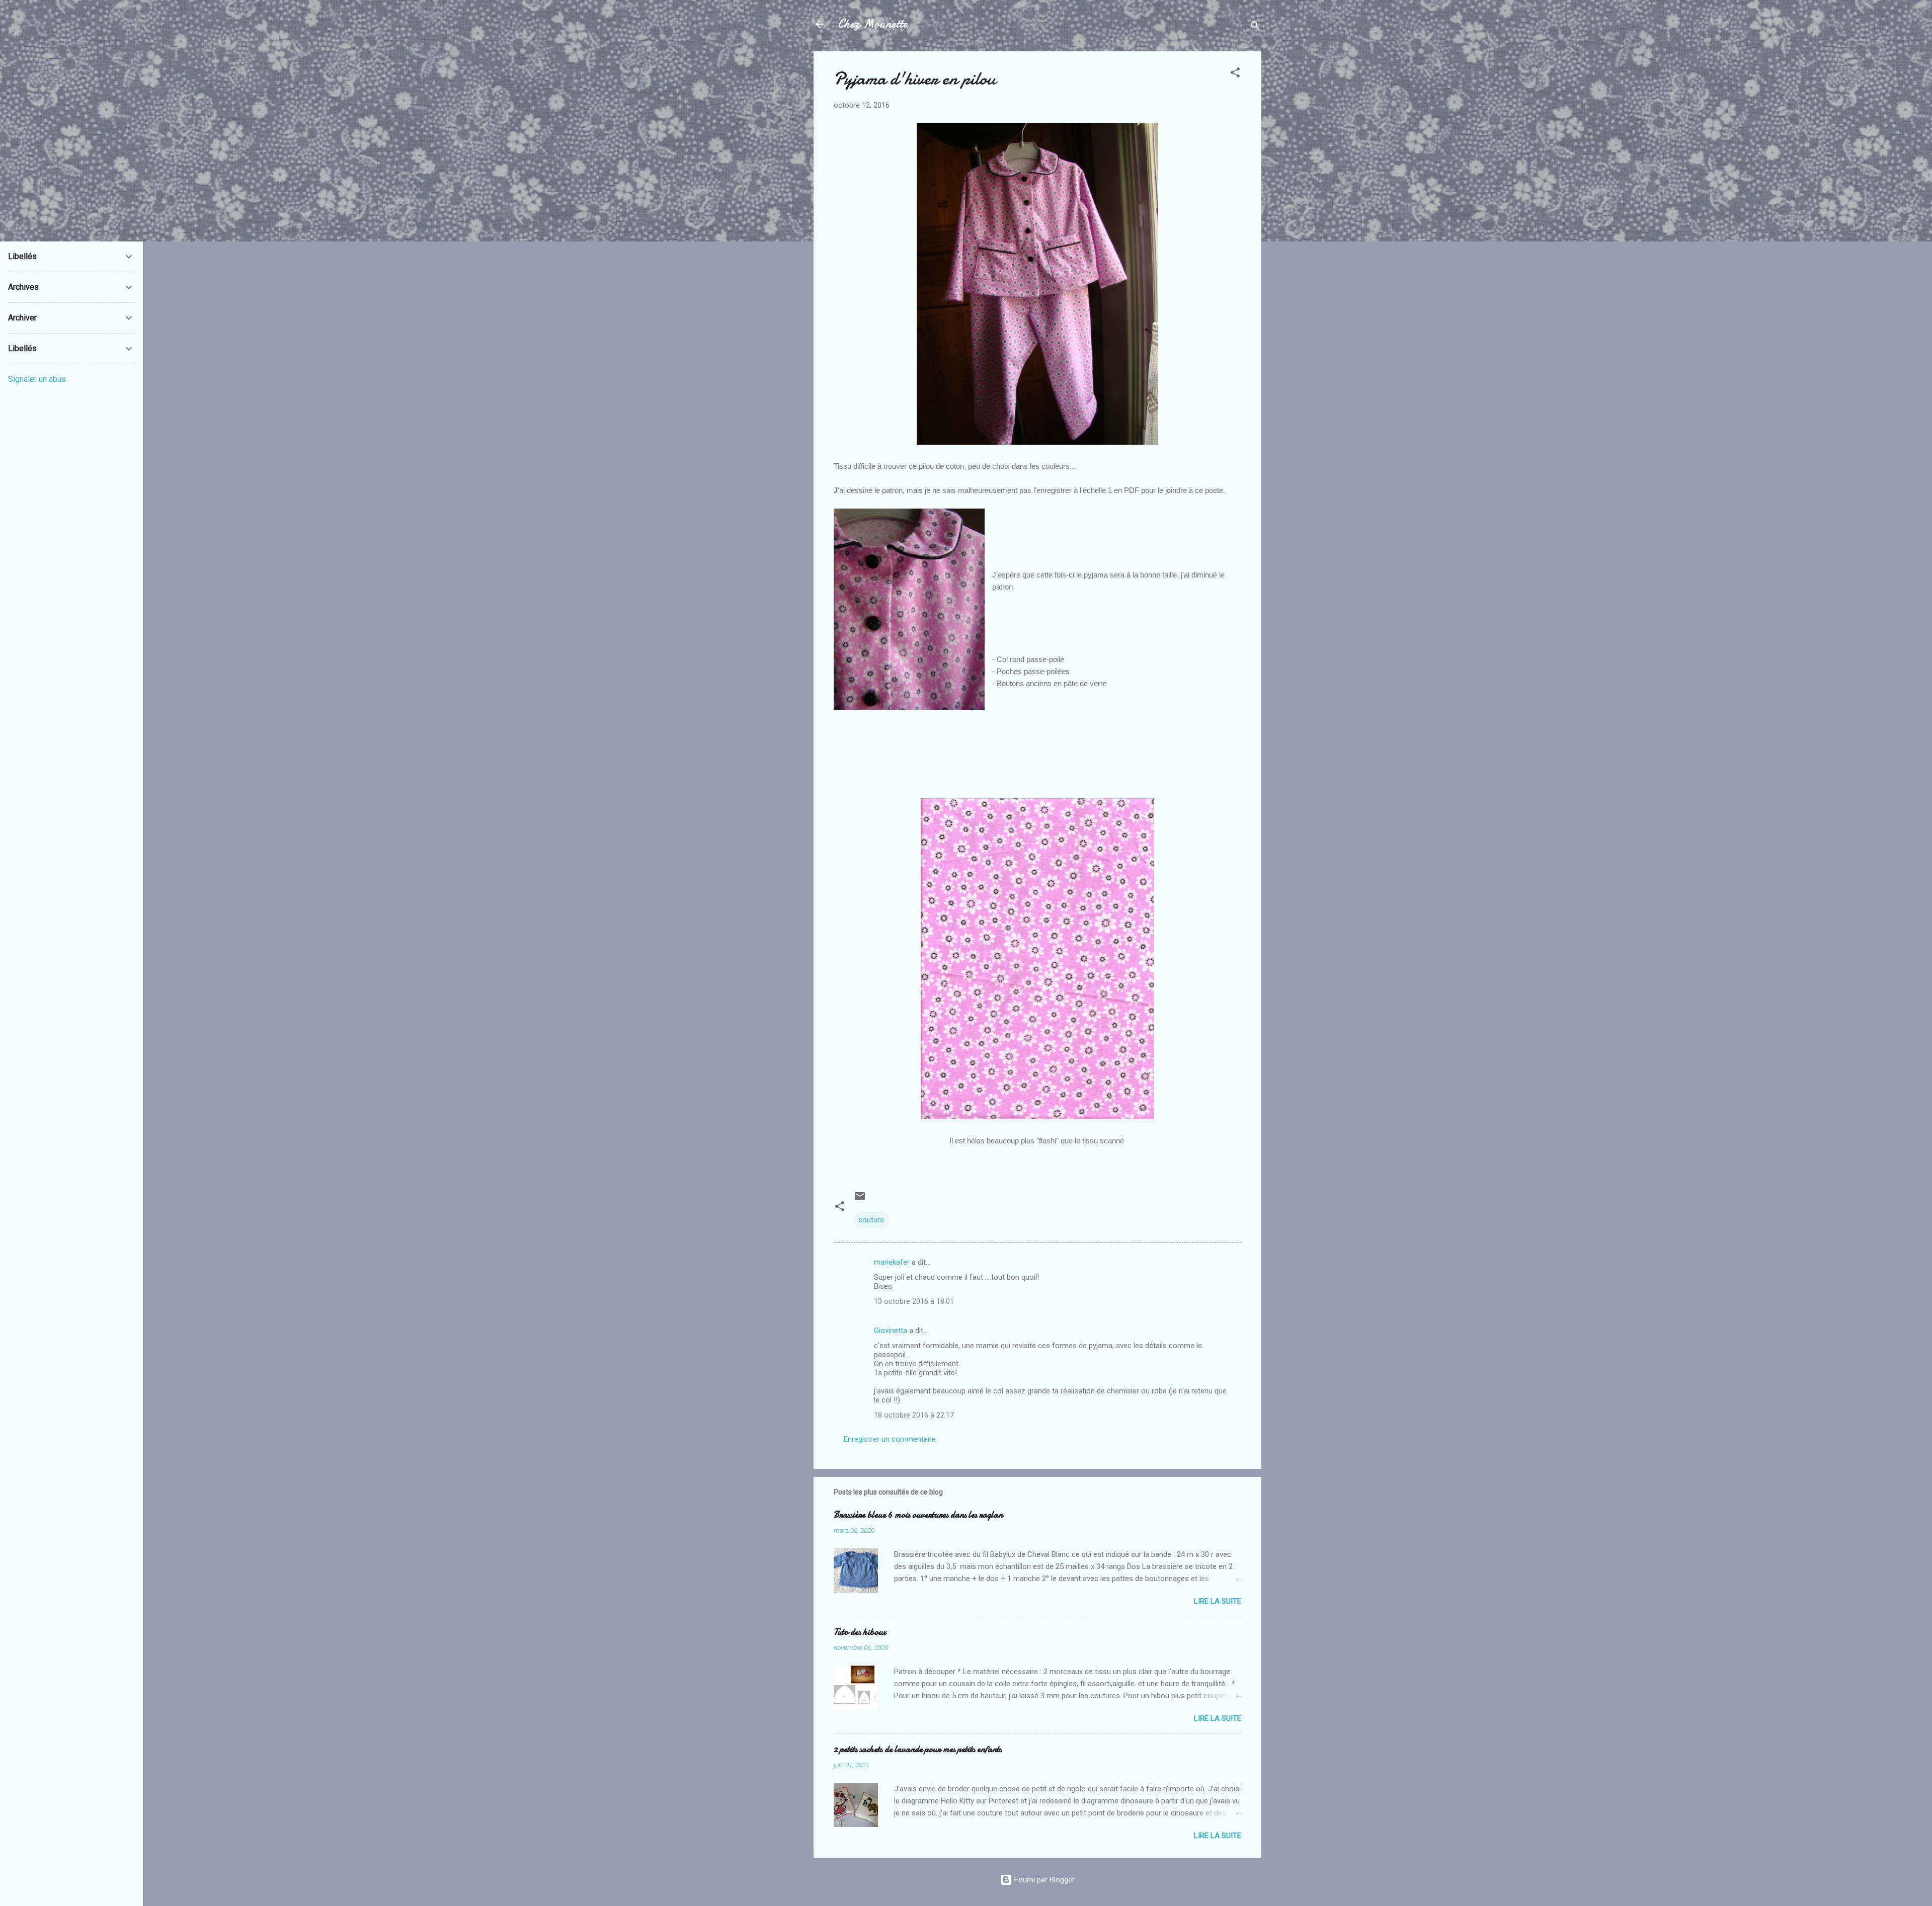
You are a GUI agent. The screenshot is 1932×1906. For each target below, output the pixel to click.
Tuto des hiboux (860, 1632)
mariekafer (892, 1262)
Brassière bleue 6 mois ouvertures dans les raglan (918, 1515)
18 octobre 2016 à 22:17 (914, 1415)
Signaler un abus (37, 379)
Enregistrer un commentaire (890, 1439)
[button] (1235, 74)
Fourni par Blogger (1043, 1880)
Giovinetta (891, 1331)
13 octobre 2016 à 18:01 (914, 1301)
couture (871, 1220)
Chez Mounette (873, 24)
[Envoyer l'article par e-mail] (860, 1200)
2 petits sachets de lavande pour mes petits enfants (918, 1749)
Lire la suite (1218, 1601)
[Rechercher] (1255, 27)
